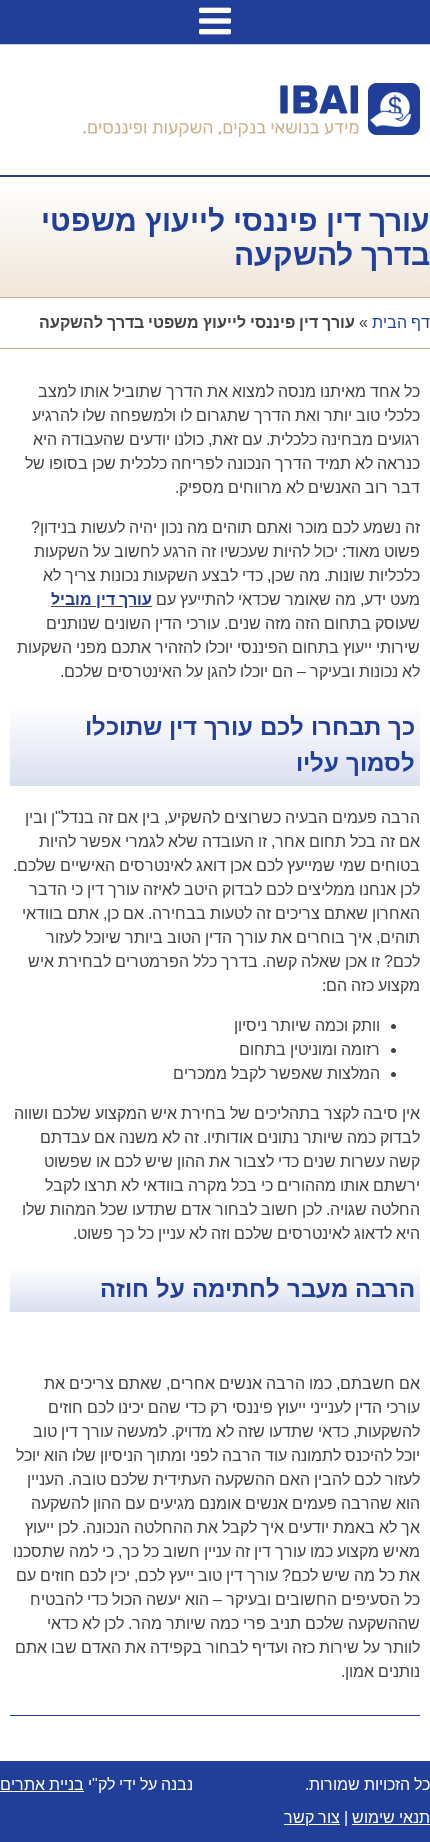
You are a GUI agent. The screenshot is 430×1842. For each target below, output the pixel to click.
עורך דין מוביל (101, 599)
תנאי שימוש (391, 1817)
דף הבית (401, 322)
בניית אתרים (42, 1784)
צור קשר (312, 1817)
